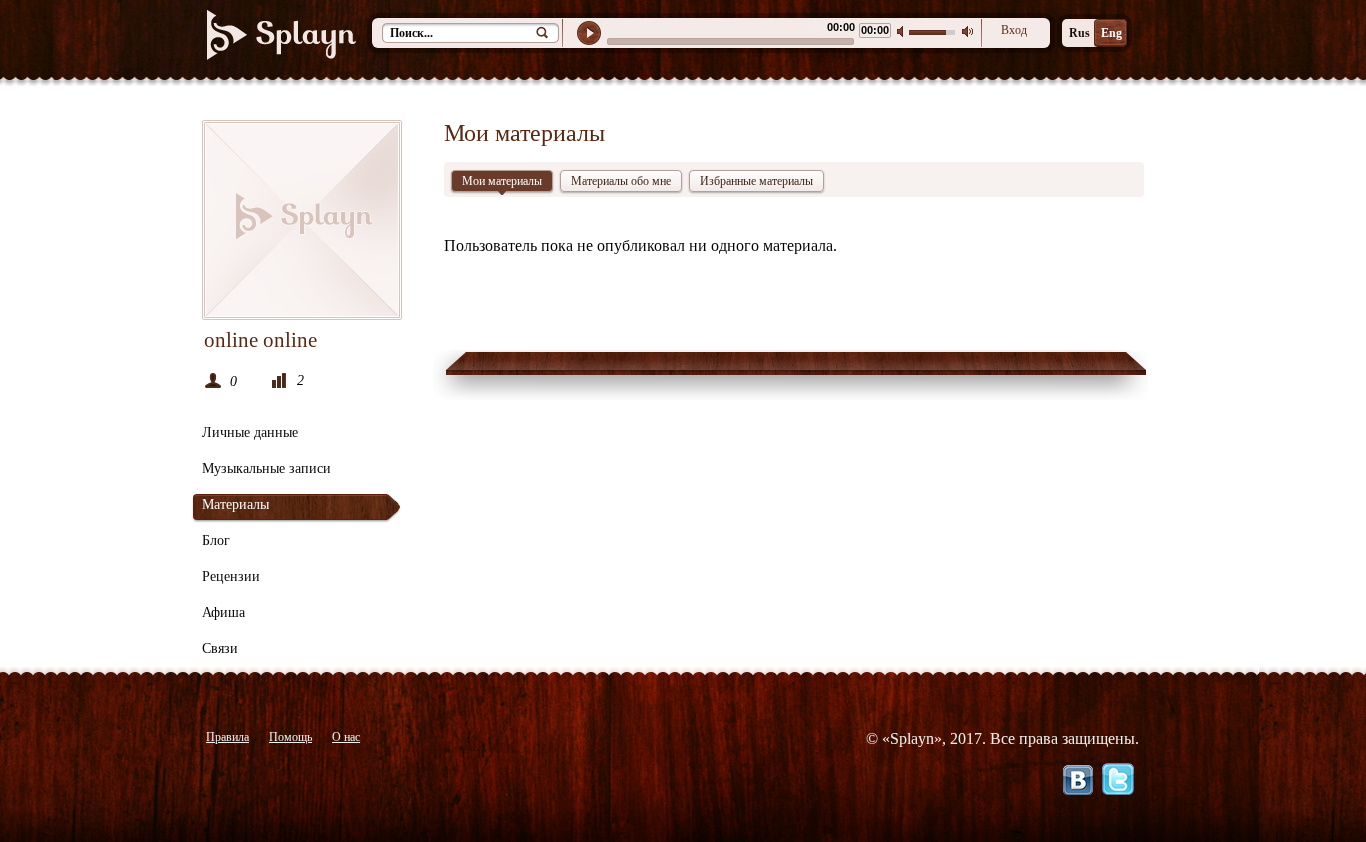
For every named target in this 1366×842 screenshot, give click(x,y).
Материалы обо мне (621, 181)
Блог (216, 540)
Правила (227, 737)
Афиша (223, 612)
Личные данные (250, 432)
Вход (1014, 30)
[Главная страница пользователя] (302, 220)
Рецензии (231, 576)
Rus (1079, 33)
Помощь (290, 737)
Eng (1111, 33)
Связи (220, 648)
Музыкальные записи (266, 468)
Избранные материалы (756, 181)
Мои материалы (502, 181)
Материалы (235, 504)
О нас (346, 737)
